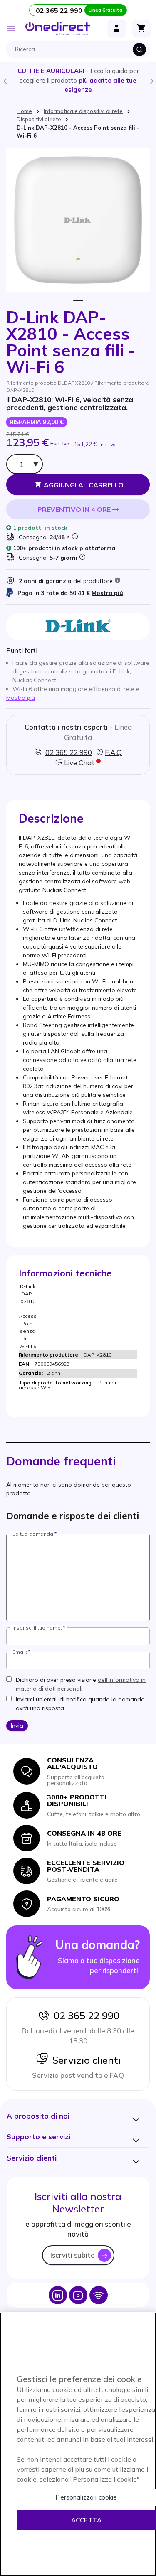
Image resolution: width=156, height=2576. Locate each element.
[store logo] (58, 29)
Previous (5, 81)
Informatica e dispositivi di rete (83, 111)
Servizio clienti (84, 2060)
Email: (20, 1652)
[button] (38, 2116)
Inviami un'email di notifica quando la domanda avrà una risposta (80, 1704)
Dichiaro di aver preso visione (81, 1684)
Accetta (86, 2520)
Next (151, 81)
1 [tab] (78, 301)
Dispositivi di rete (39, 119)
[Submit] (139, 49)
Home (24, 111)
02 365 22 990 (84, 2016)
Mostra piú (107, 593)
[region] (78, 2444)
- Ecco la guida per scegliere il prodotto (78, 80)
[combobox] (80, 49)
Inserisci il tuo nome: (37, 1628)
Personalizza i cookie (86, 2497)
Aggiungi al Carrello (84, 485)
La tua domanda (33, 1534)
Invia (17, 1726)
